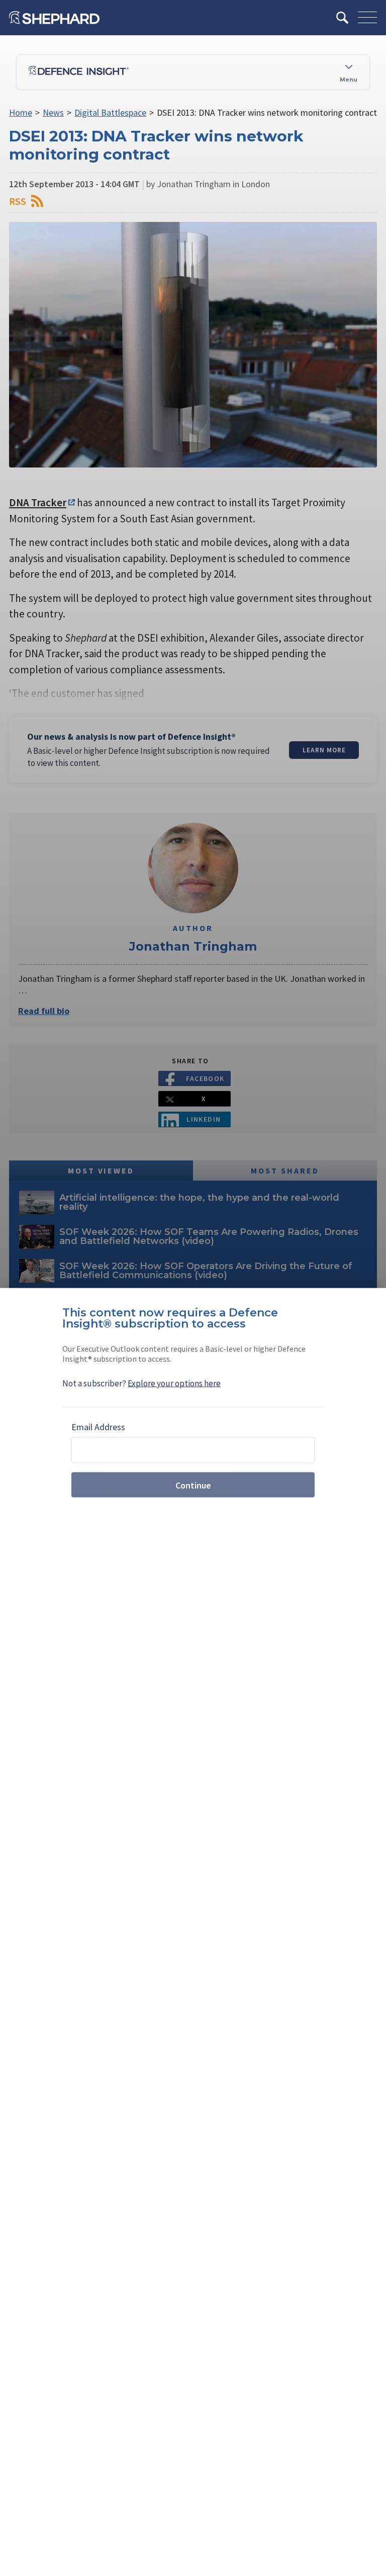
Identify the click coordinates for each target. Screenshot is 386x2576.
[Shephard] (54, 18)
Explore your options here (174, 1383)
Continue (193, 1485)
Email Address (98, 1427)
